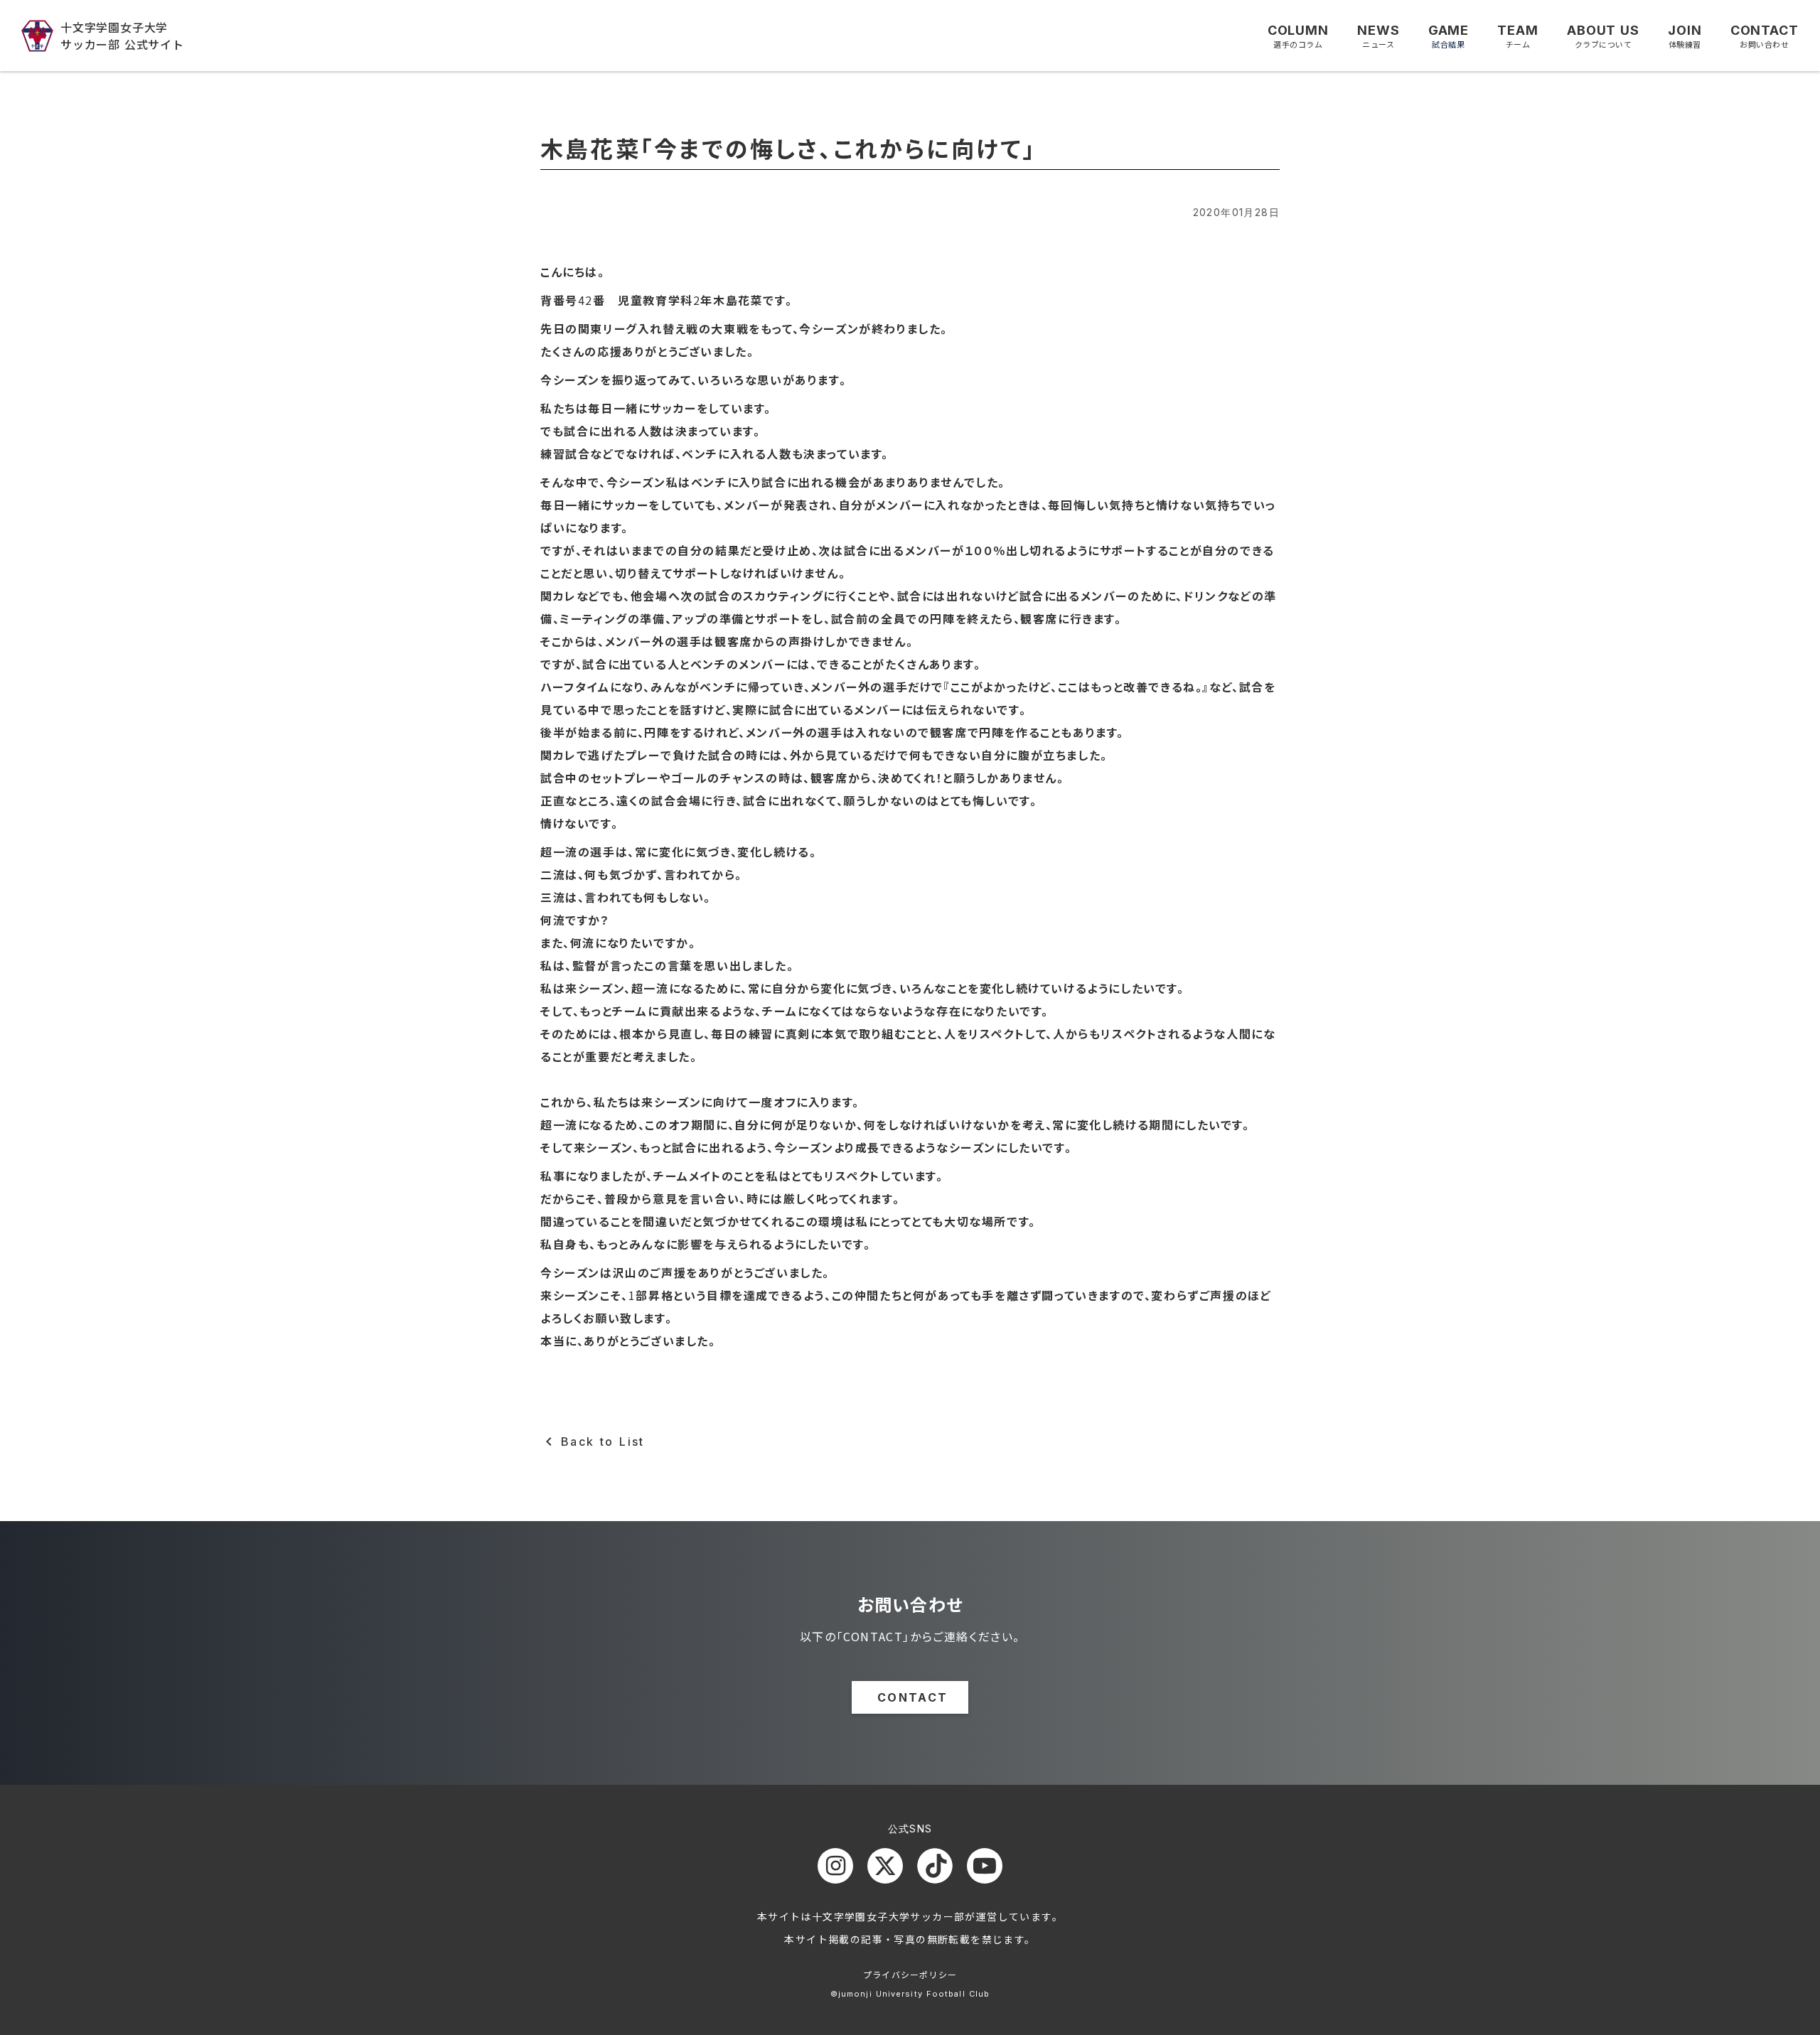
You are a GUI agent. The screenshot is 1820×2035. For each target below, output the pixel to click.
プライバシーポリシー (910, 1974)
